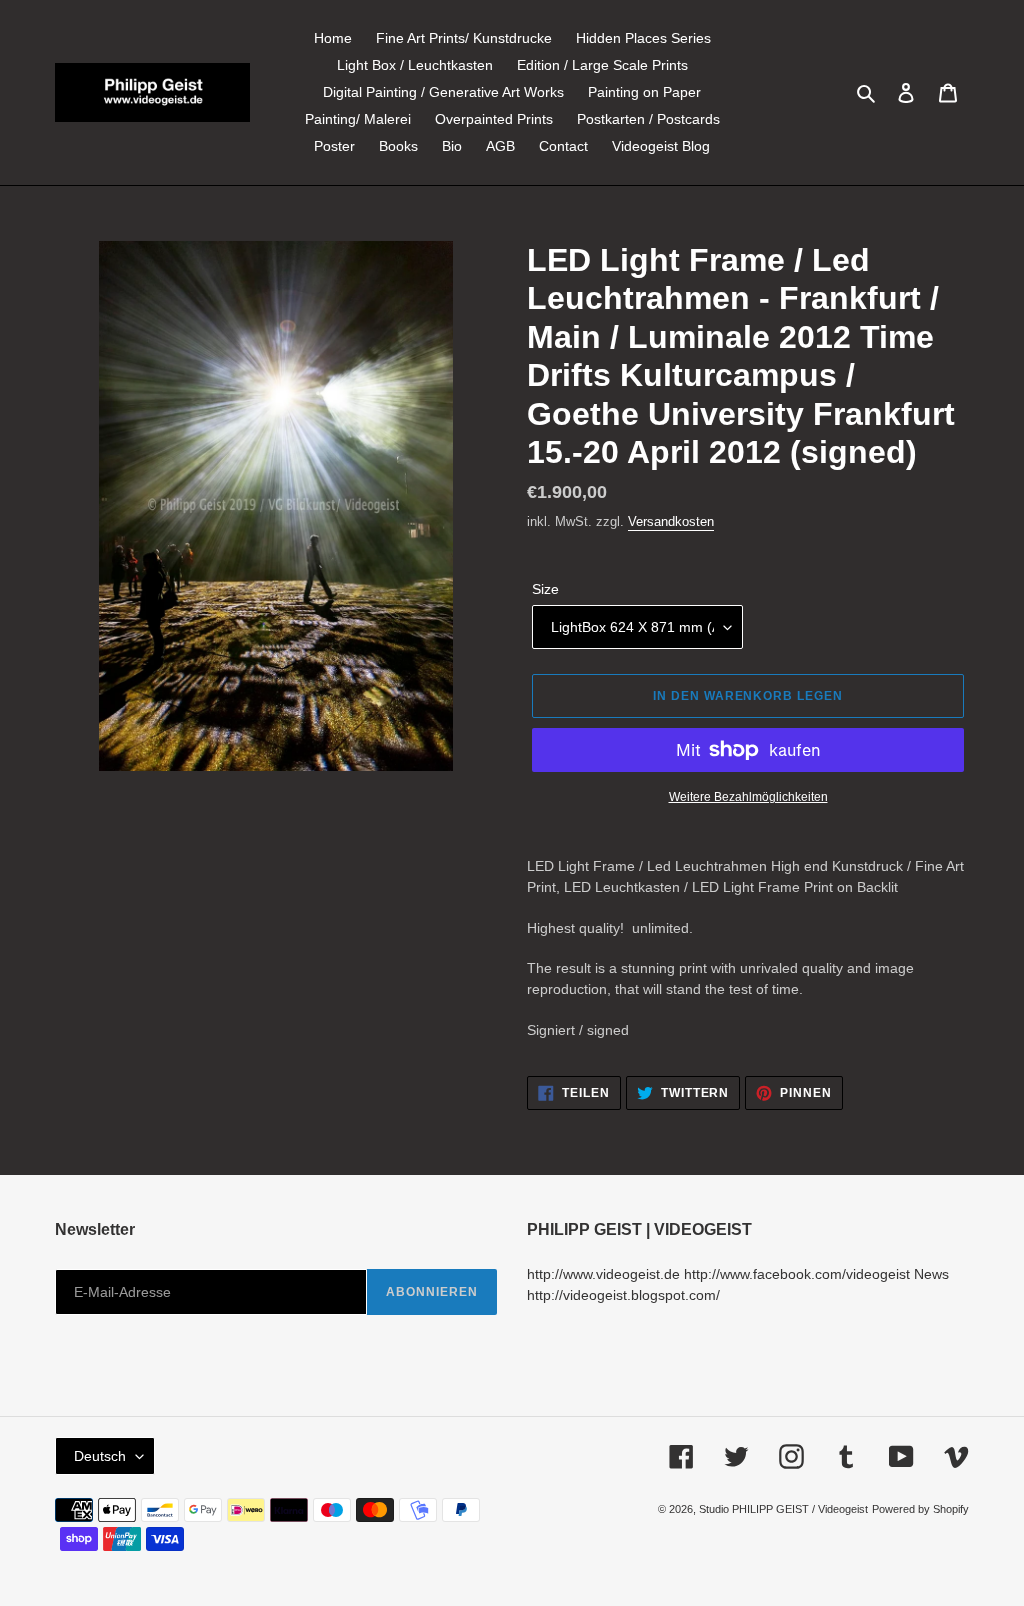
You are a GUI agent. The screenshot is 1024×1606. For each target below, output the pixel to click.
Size (545, 589)
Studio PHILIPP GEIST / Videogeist (783, 1509)
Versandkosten (671, 521)
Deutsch (100, 1456)
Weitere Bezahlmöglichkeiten (748, 797)
